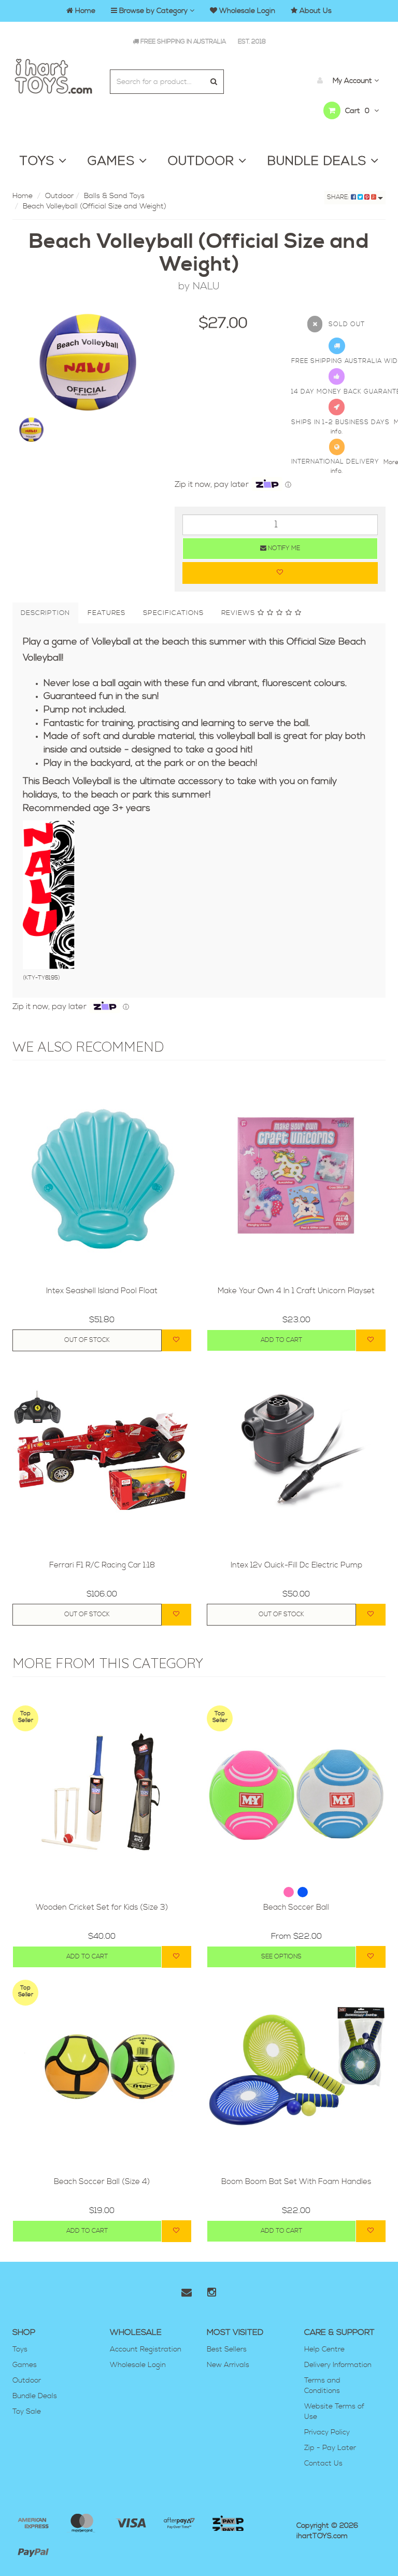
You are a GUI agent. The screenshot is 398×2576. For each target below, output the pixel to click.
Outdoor (59, 196)
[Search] (214, 82)
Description (45, 613)
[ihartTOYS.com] (53, 75)
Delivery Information (338, 2365)
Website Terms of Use (334, 2412)
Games (25, 2365)
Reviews (239, 613)
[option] (86, 362)
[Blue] (303, 1892)
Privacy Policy (327, 2432)
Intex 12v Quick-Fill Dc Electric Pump (296, 1565)
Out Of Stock (87, 1340)
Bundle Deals (35, 2396)
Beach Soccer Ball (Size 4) (102, 2182)
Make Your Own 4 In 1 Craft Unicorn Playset (296, 1291)
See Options (281, 1957)
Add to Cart (281, 1340)
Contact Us (323, 2463)
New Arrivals (228, 2365)
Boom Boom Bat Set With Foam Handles (296, 2182)
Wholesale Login (138, 2365)
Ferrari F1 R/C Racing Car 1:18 (102, 1565)
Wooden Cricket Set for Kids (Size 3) (102, 1907)
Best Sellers (227, 2349)
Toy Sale (27, 2412)
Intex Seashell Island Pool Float (102, 1291)
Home (23, 196)
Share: (339, 197)
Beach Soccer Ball (296, 1907)
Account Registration (146, 2349)
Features (106, 613)
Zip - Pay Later (330, 2448)
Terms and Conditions (322, 2386)
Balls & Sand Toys (114, 196)
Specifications (173, 613)
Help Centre (324, 2349)
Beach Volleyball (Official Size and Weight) (95, 206)
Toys (20, 2349)
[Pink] (290, 1892)
